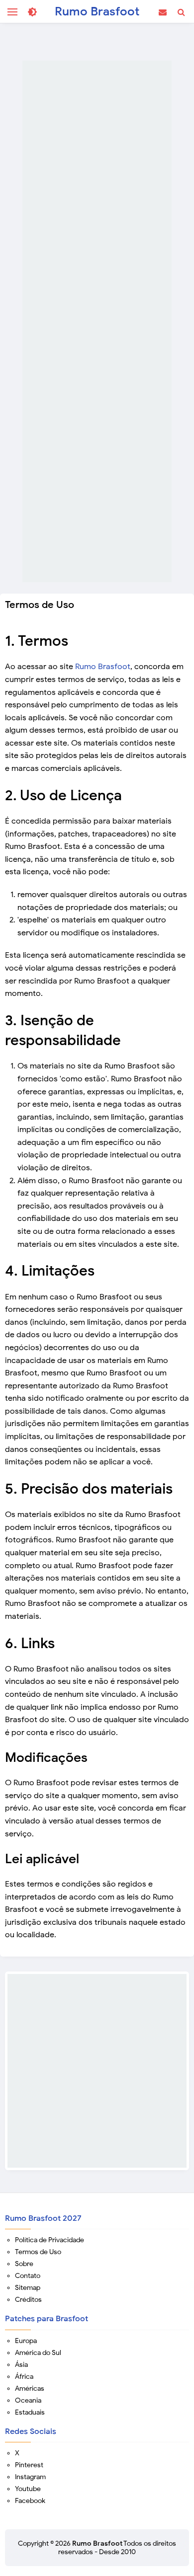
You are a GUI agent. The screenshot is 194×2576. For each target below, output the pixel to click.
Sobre (24, 2264)
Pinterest (29, 2465)
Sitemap (28, 2288)
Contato (28, 2276)
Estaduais (30, 2412)
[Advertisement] (97, 321)
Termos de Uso (38, 2252)
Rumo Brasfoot (103, 667)
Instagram (30, 2477)
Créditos (28, 2300)
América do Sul (38, 2353)
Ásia (21, 2365)
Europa (26, 2341)
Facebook (30, 2501)
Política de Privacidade (49, 2240)
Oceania (28, 2400)
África (24, 2377)
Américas (30, 2388)
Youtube (28, 2489)
